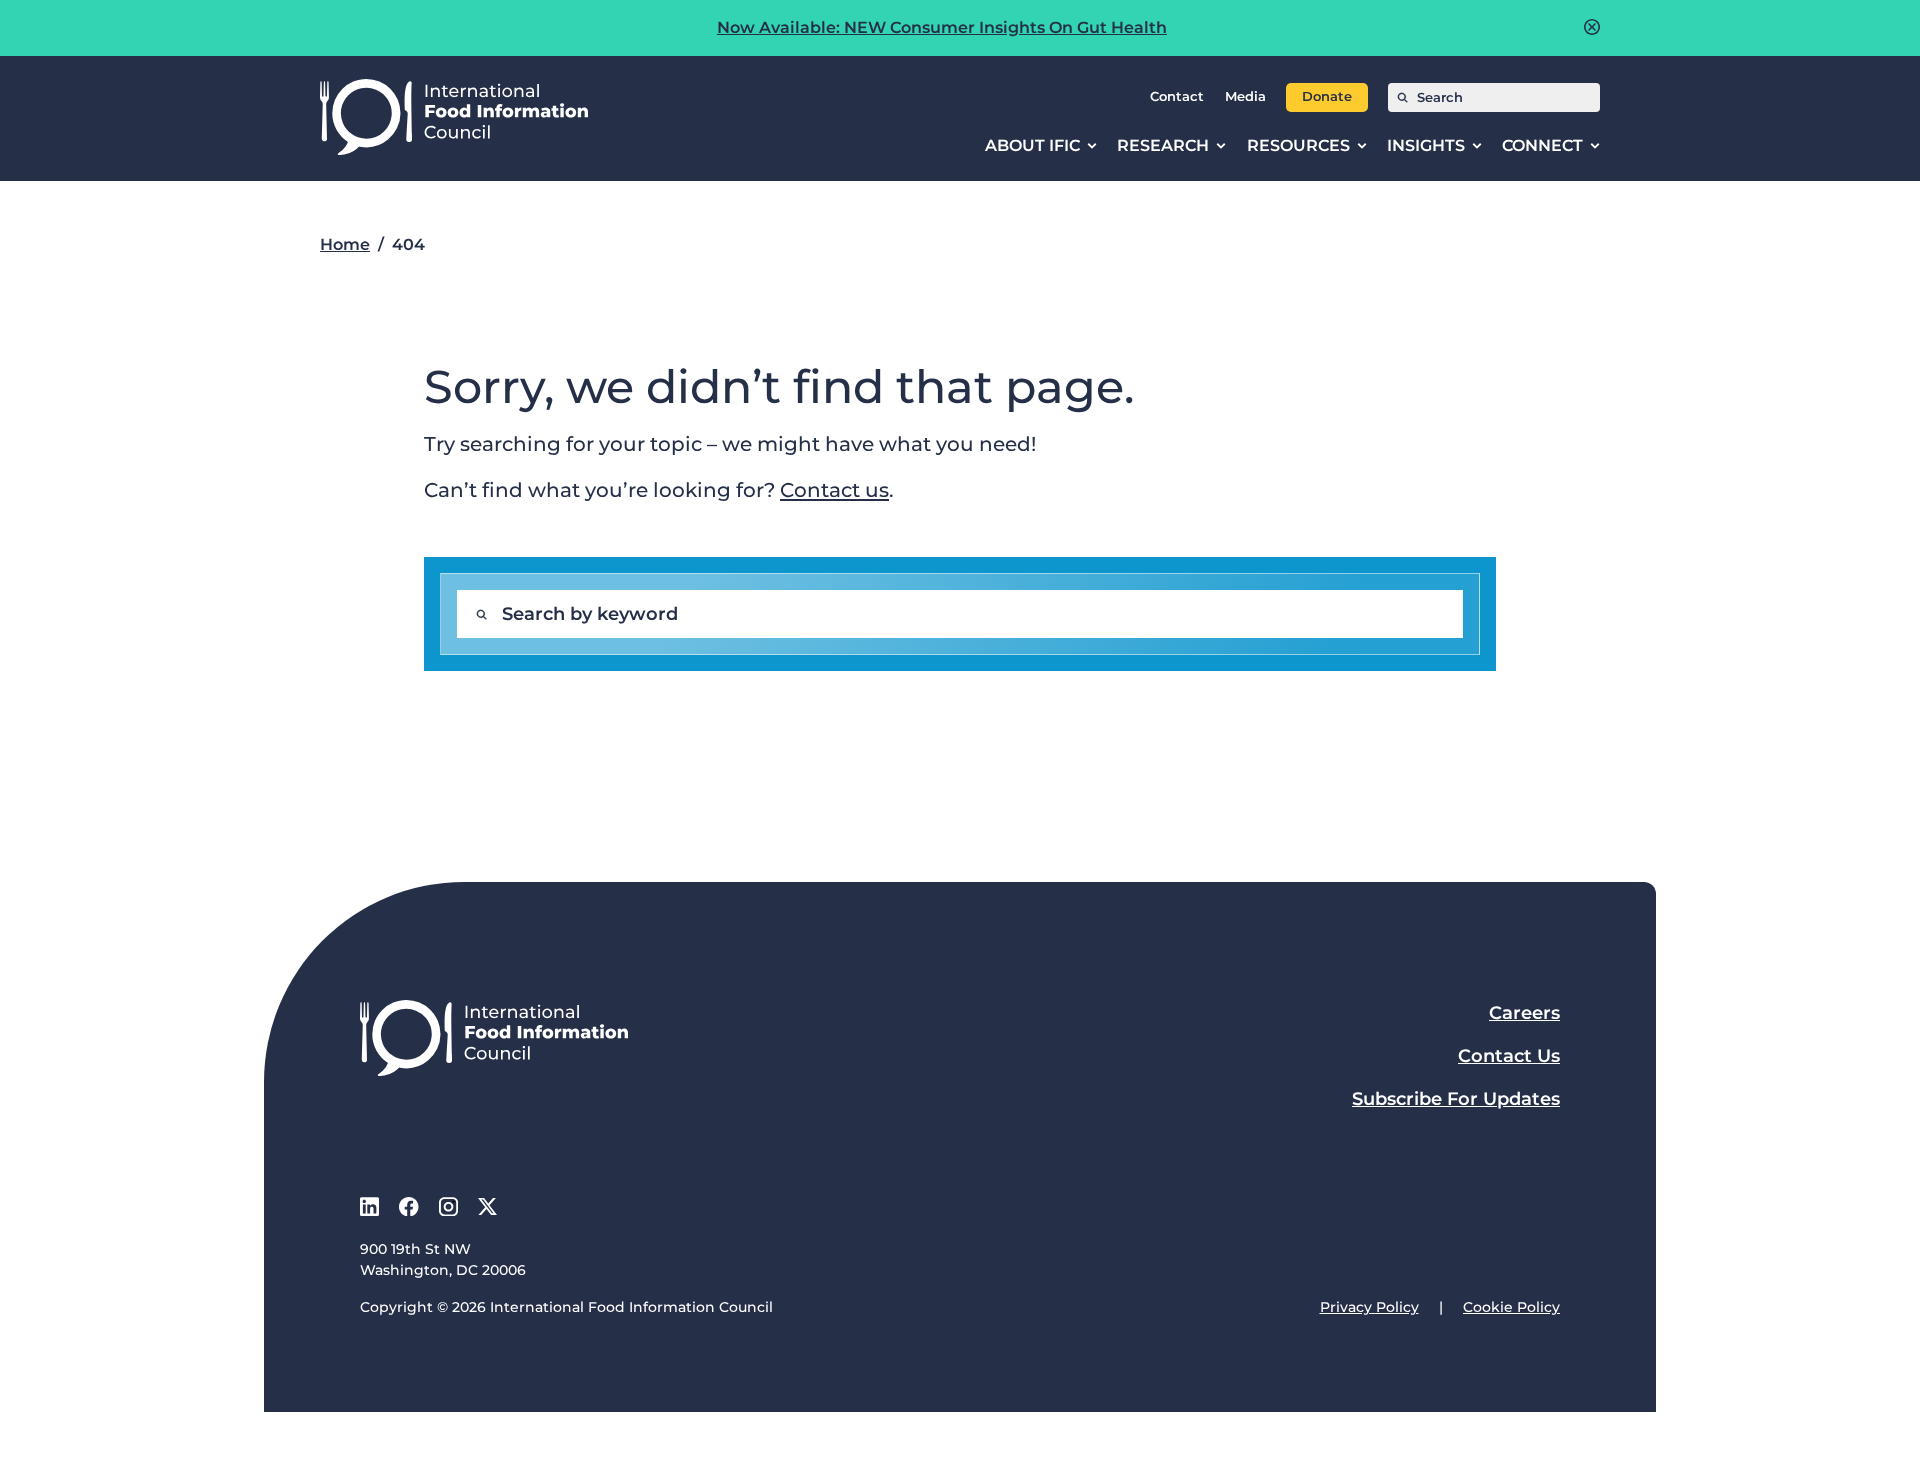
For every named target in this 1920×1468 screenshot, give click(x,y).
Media (1245, 96)
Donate (1327, 96)
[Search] (1402, 97)
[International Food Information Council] (454, 118)
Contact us (834, 489)
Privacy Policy (1369, 1307)
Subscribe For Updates (1456, 1099)
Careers (1524, 1013)
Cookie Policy (1511, 1307)
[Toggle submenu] (1092, 146)
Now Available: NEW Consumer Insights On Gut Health (942, 27)
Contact (1177, 96)
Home (345, 244)
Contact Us (1509, 1056)
